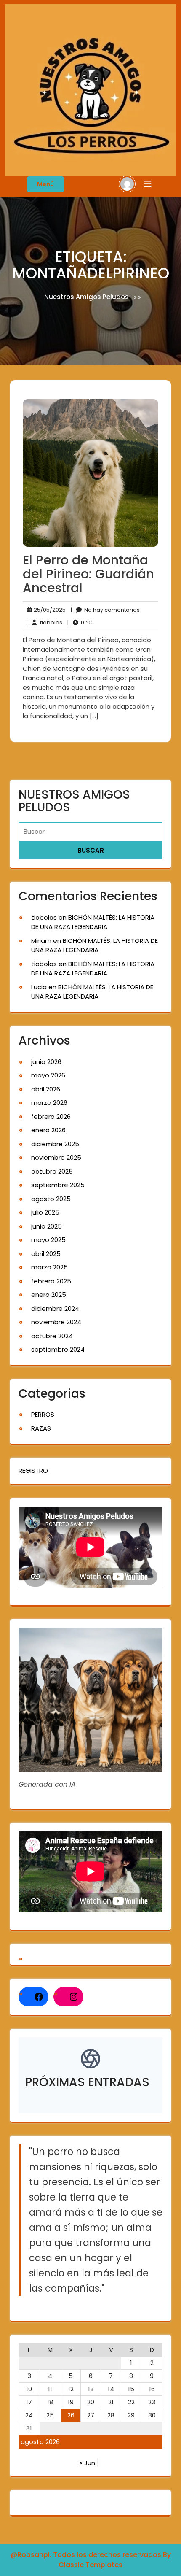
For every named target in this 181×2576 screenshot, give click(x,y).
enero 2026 (48, 1130)
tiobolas (44, 622)
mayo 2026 (48, 1075)
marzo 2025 (49, 1267)
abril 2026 (46, 1089)
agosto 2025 (51, 1199)
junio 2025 (47, 1226)
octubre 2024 (52, 1336)
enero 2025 (49, 1295)
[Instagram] (74, 1997)
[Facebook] (39, 1997)
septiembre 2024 (58, 1349)
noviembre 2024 (56, 1322)
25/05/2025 (48, 610)
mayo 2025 (48, 1240)
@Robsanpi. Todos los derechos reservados (87, 2555)
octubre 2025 (52, 1171)
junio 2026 (46, 1062)
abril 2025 (46, 1254)
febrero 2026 (51, 1117)
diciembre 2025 (55, 1144)
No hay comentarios (105, 610)
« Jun (87, 2463)
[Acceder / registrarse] (127, 183)
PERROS (43, 1414)
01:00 (81, 622)
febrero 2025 (51, 1281)
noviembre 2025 (56, 1157)
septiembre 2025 (58, 1185)
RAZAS (41, 1428)
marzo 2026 (49, 1103)
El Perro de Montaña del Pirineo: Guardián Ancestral (88, 574)
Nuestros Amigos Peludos (87, 297)
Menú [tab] (45, 184)
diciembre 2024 (55, 1308)
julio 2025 (45, 1212)
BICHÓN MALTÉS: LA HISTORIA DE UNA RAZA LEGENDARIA (93, 922)
